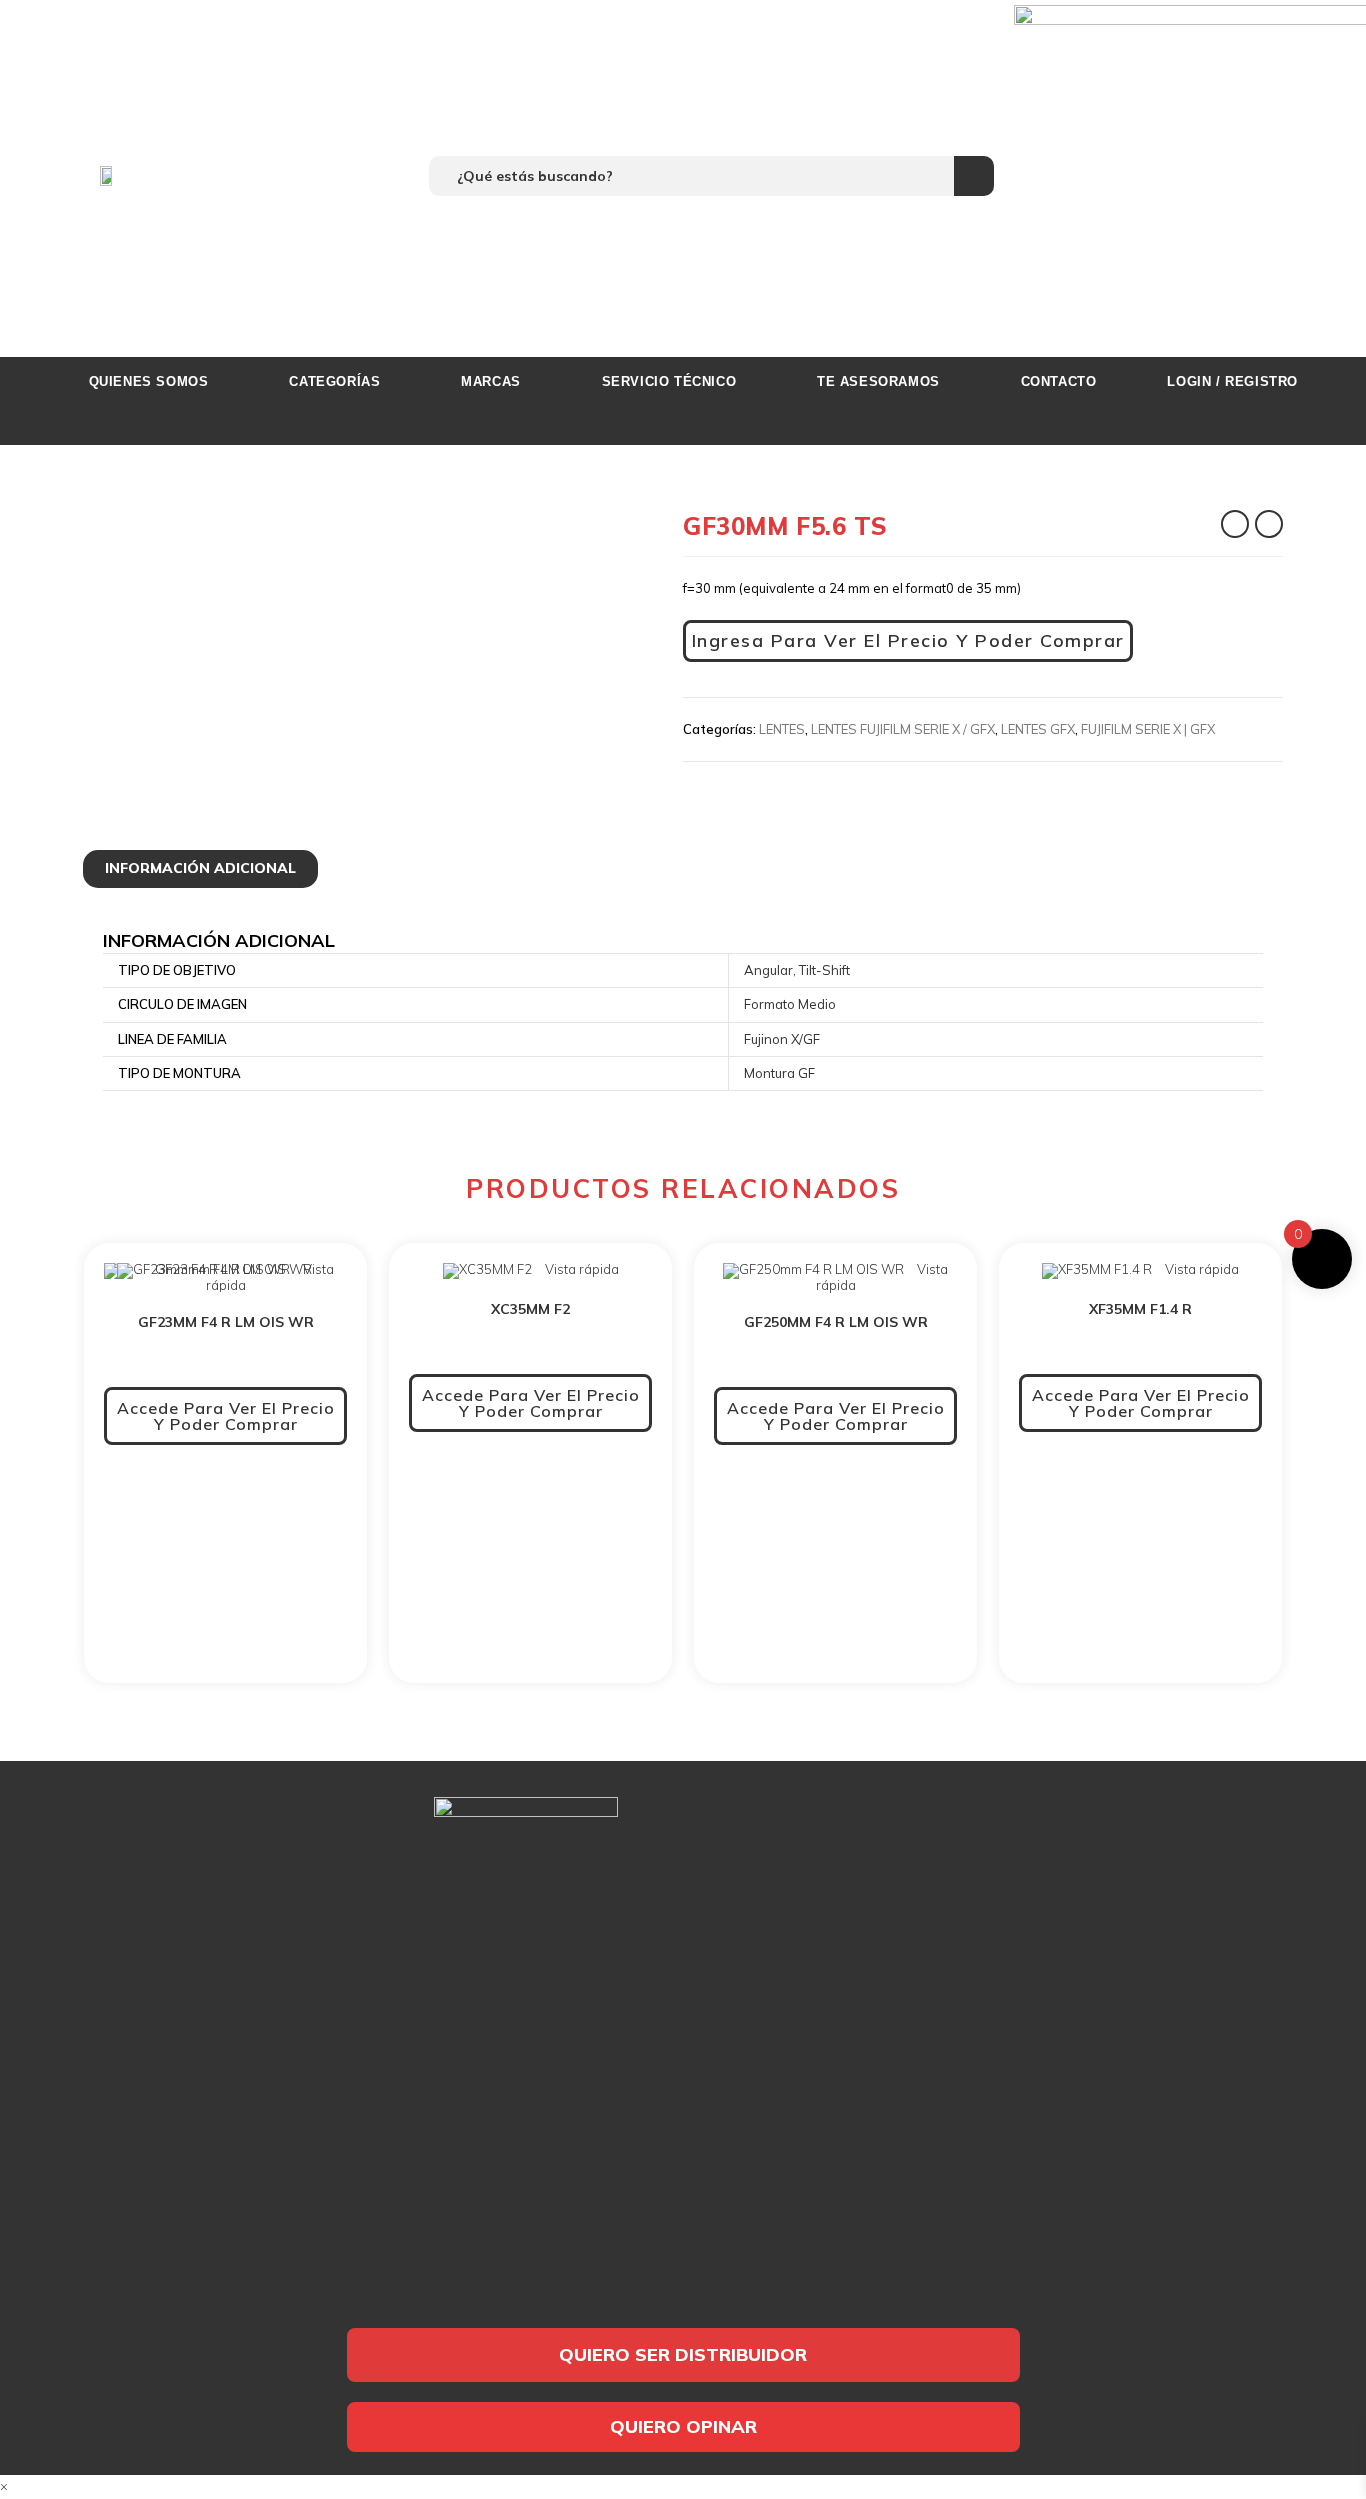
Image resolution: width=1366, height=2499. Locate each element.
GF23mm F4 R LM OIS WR (226, 1322)
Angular (768, 970)
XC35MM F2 (530, 1309)
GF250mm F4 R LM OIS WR (836, 1322)
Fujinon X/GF (782, 1039)
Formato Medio (790, 1004)
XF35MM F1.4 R (1140, 1309)
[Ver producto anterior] (1235, 524)
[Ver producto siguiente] (1269, 524)
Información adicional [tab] (200, 868)
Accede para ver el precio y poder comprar (226, 1416)
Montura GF (779, 1073)
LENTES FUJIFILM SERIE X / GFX (903, 729)
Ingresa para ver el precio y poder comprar (908, 640)
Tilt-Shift (824, 970)
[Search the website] (711, 174)
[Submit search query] (974, 176)
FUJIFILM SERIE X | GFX (1148, 729)
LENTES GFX (1038, 729)
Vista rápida (580, 1269)
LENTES (782, 729)
